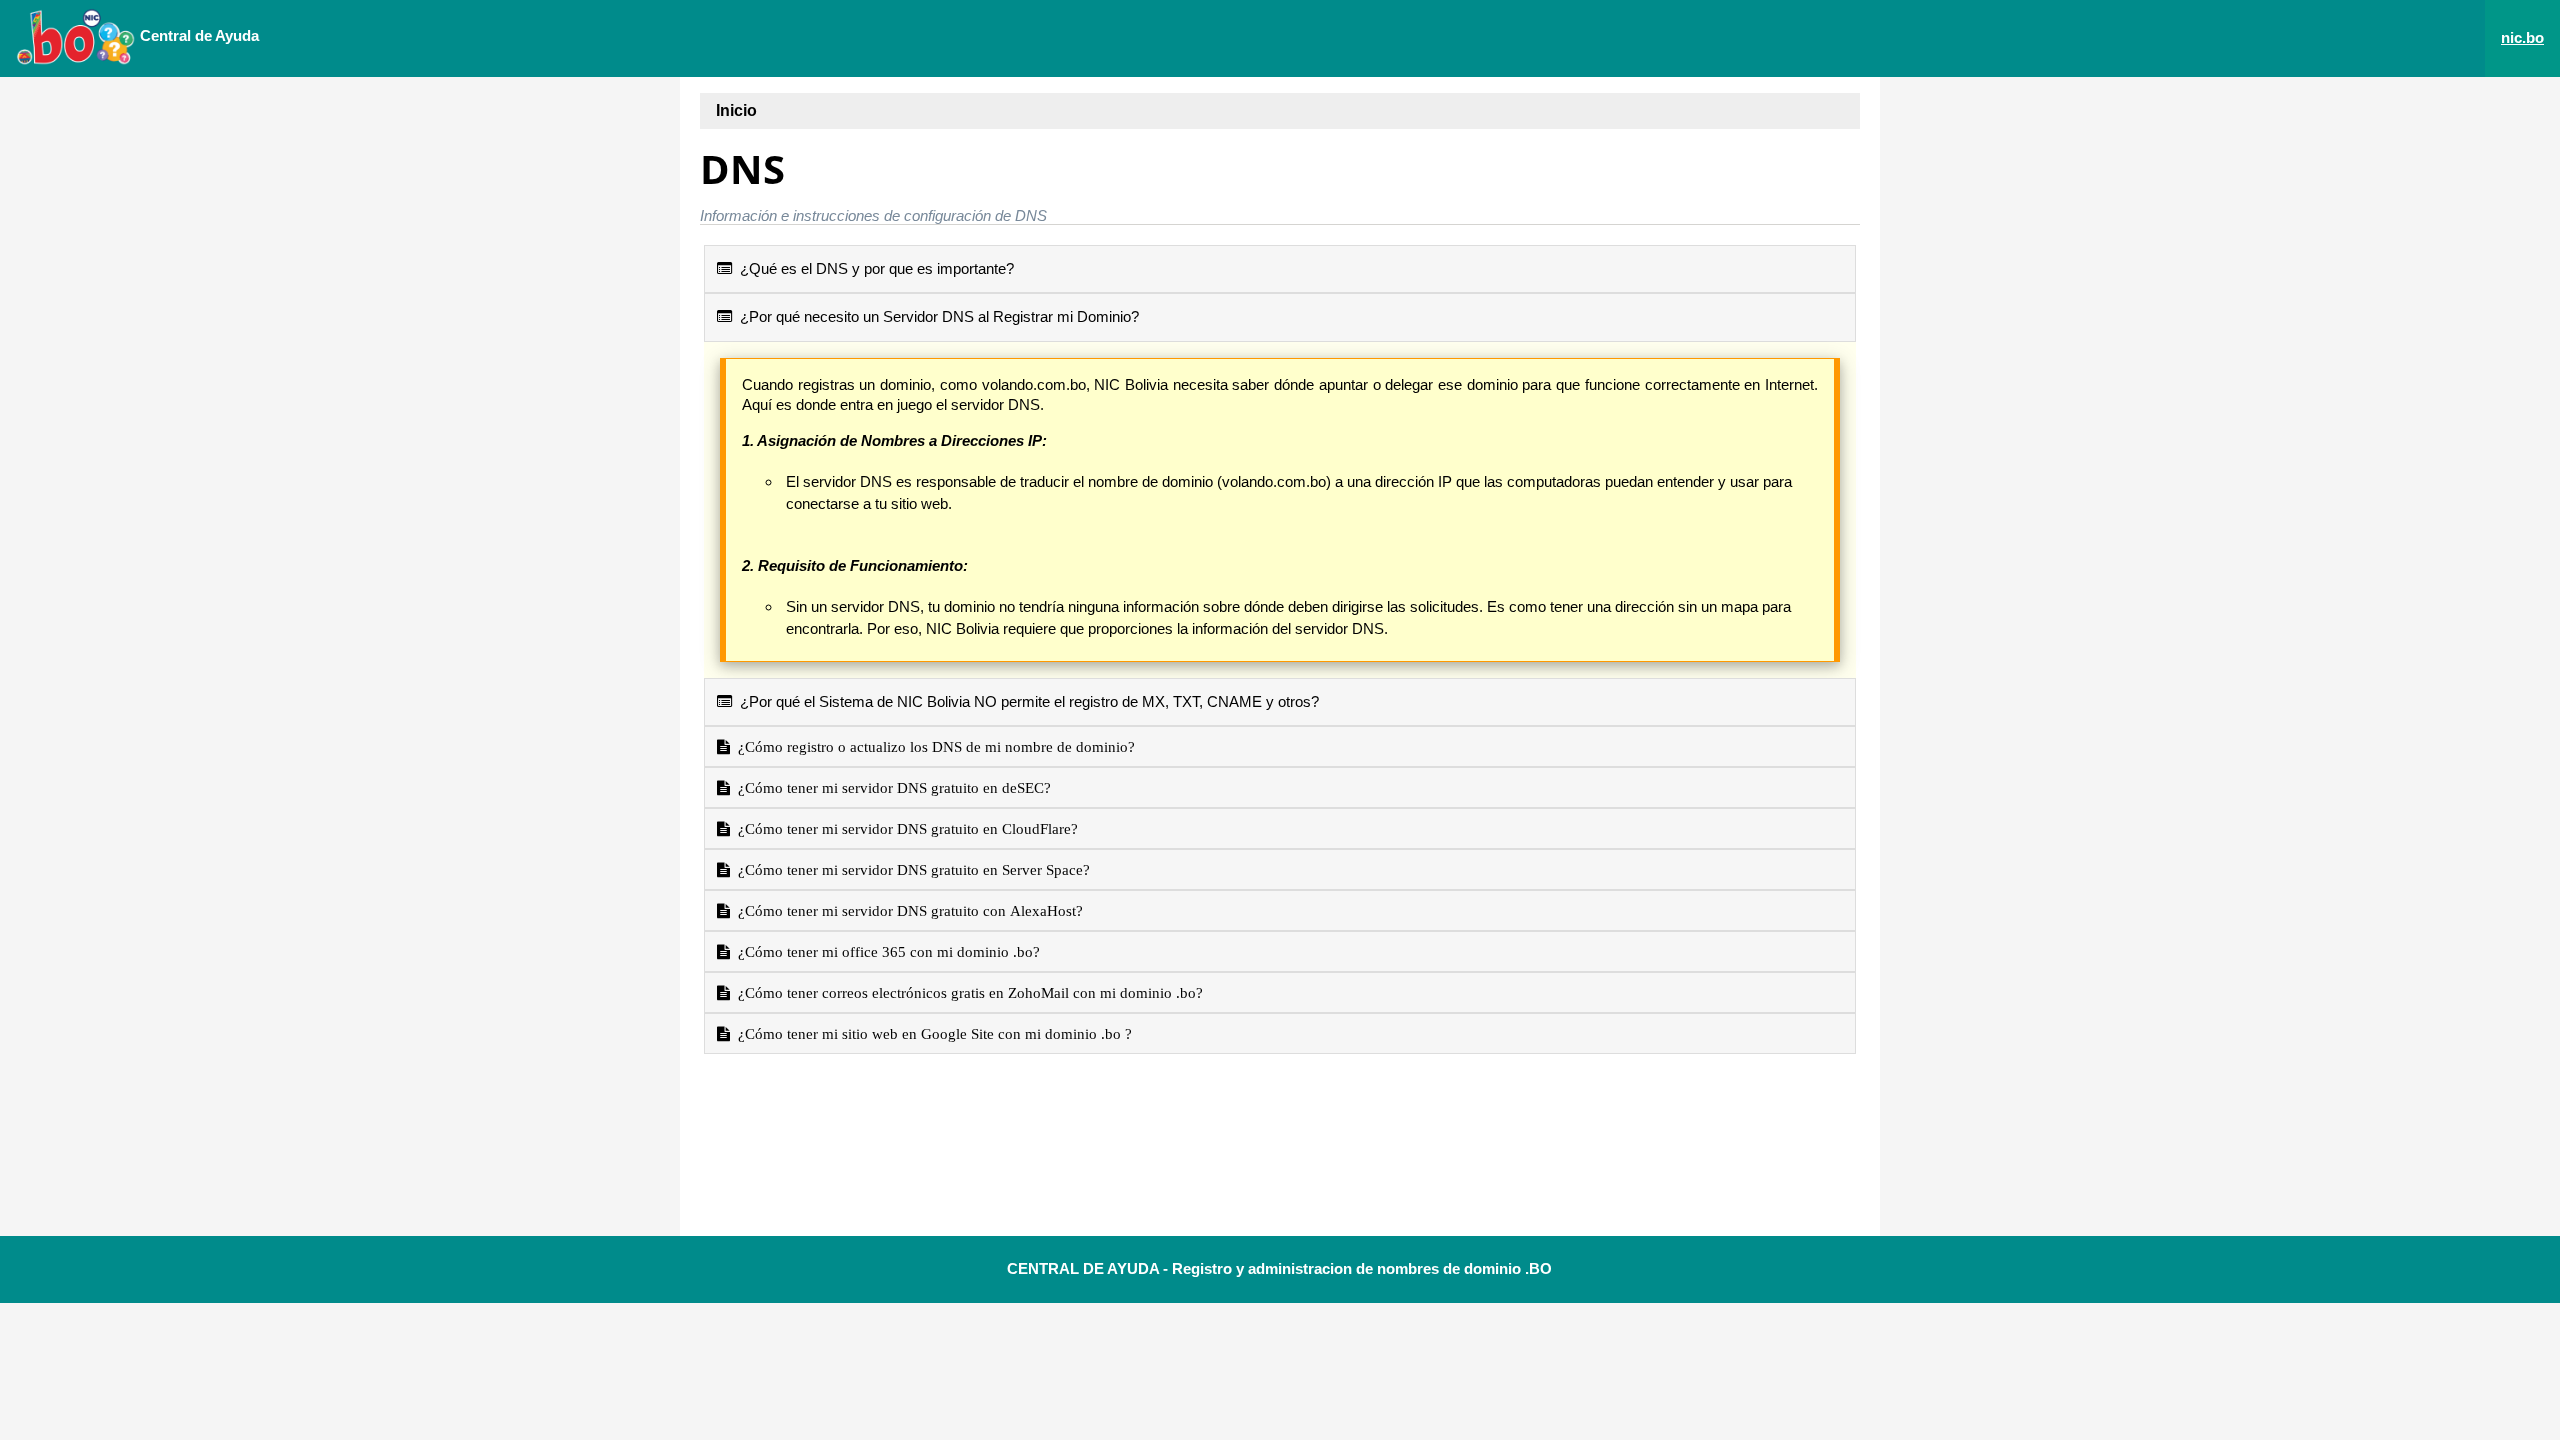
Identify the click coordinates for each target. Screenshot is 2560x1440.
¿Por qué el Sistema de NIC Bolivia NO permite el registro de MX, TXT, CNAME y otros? (1025, 701)
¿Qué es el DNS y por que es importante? (873, 268)
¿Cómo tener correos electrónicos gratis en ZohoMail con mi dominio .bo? (966, 992)
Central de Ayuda (197, 35)
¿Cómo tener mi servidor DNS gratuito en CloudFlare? (904, 828)
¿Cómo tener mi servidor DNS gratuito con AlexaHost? (906, 910)
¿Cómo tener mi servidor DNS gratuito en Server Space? (910, 869)
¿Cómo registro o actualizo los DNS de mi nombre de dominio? (932, 746)
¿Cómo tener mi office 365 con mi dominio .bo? (885, 951)
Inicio (736, 110)
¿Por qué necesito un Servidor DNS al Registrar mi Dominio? (935, 316)
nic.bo (2522, 37)
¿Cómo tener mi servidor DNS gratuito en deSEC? (890, 787)
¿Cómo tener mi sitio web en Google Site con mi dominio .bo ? (931, 1033)
